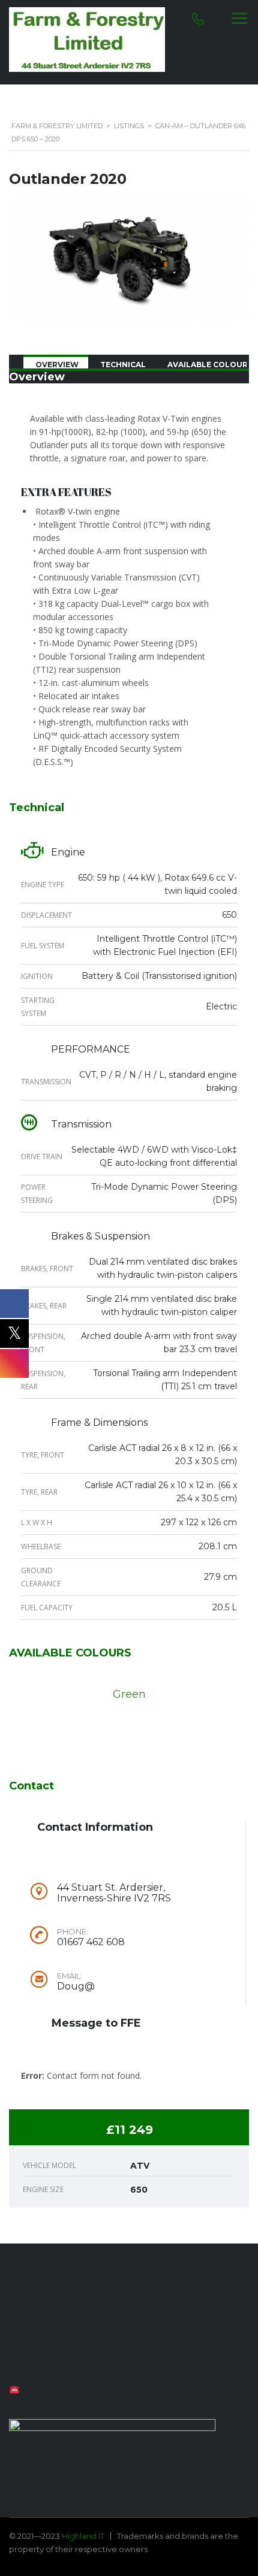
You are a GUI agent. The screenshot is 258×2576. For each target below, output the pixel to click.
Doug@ (76, 1987)
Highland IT (83, 2536)
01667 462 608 (64, 2390)
